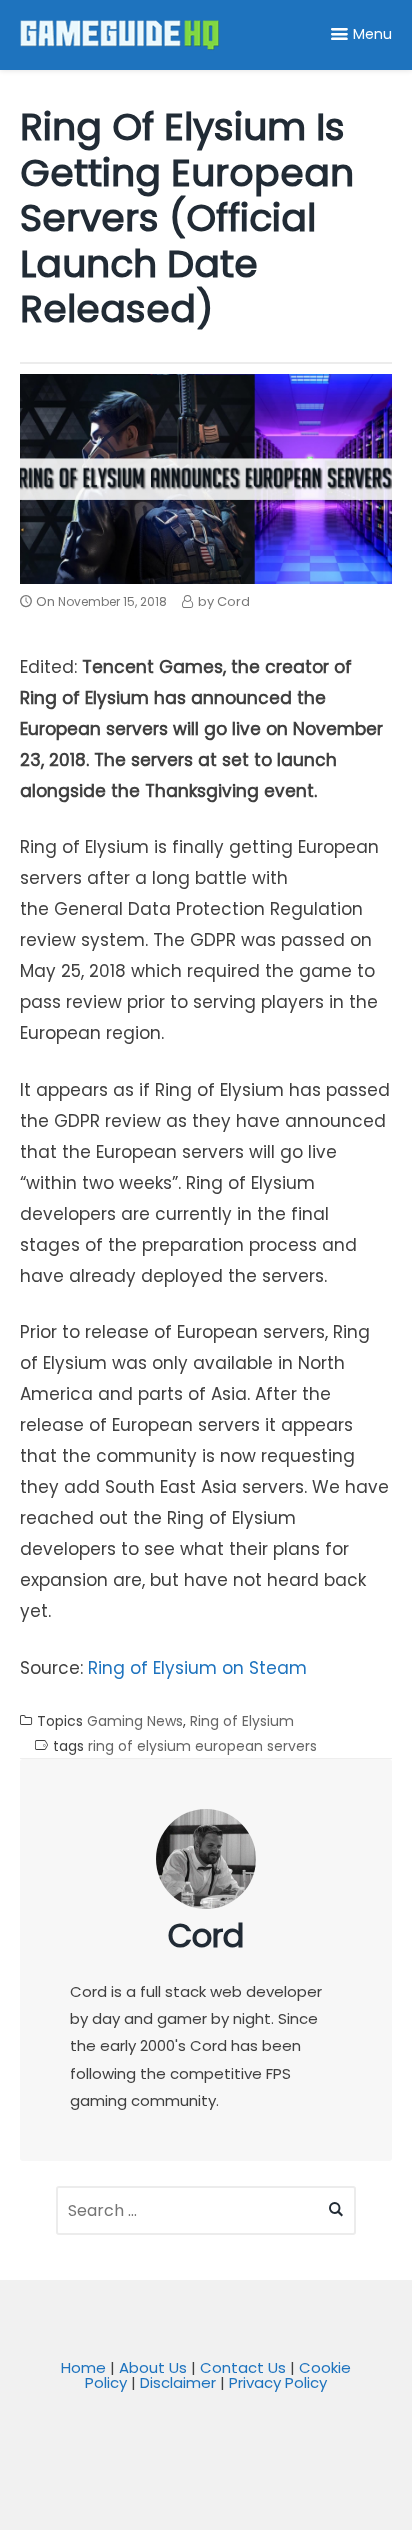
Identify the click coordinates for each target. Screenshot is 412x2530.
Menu (372, 34)
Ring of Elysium (242, 1722)
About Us (153, 2367)
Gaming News (135, 1722)
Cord (206, 1935)
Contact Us (243, 2367)
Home (83, 2367)
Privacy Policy (278, 2382)
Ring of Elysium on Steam (197, 1668)
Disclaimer (178, 2382)
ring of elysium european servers (202, 1746)
